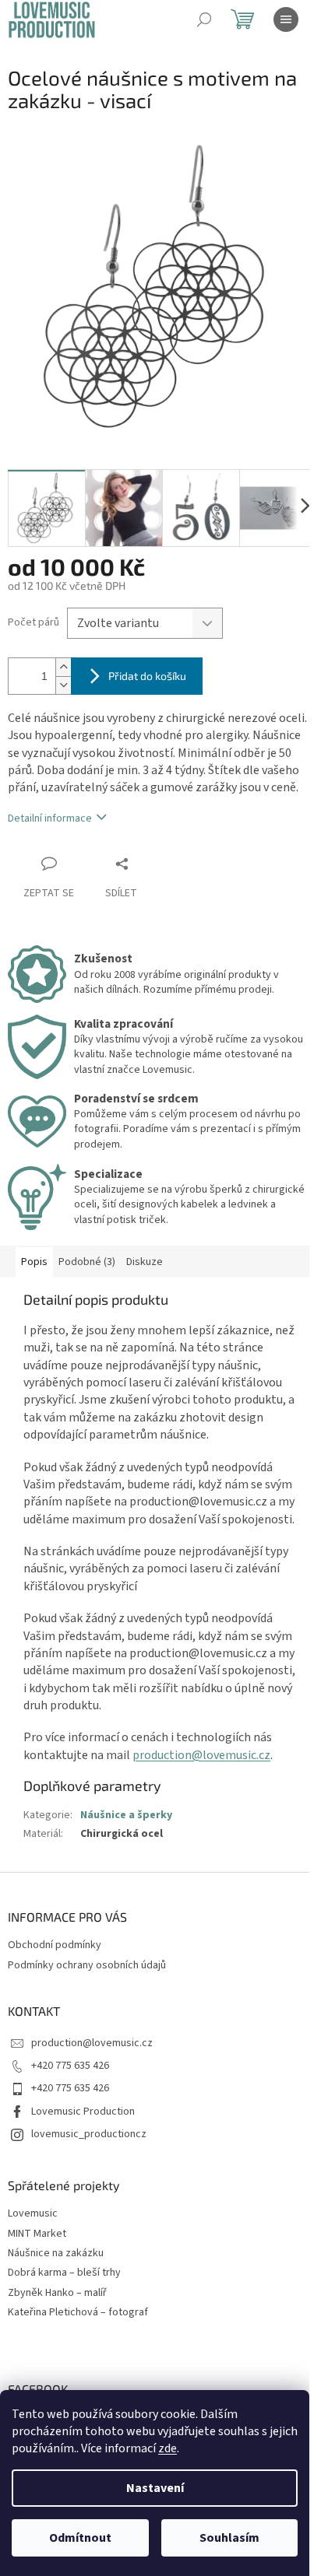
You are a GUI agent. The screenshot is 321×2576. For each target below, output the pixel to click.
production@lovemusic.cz (201, 1755)
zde (168, 2448)
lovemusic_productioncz (89, 2134)
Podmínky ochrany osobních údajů (87, 1965)
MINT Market (37, 2234)
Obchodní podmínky (55, 1945)
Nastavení (155, 2488)
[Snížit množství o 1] (63, 685)
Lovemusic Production (83, 2112)
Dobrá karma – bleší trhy (64, 2273)
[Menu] (286, 19)
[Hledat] (204, 19)
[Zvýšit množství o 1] (63, 667)
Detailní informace (50, 818)
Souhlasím (229, 2538)
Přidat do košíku (147, 676)
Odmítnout (80, 2538)
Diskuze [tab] (145, 1262)
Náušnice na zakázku (56, 2254)
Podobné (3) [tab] (87, 1262)
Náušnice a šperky (126, 1815)
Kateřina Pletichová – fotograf (78, 2313)
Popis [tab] (34, 1262)
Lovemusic (33, 2214)
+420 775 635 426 (70, 2066)
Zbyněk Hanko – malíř (57, 2293)
